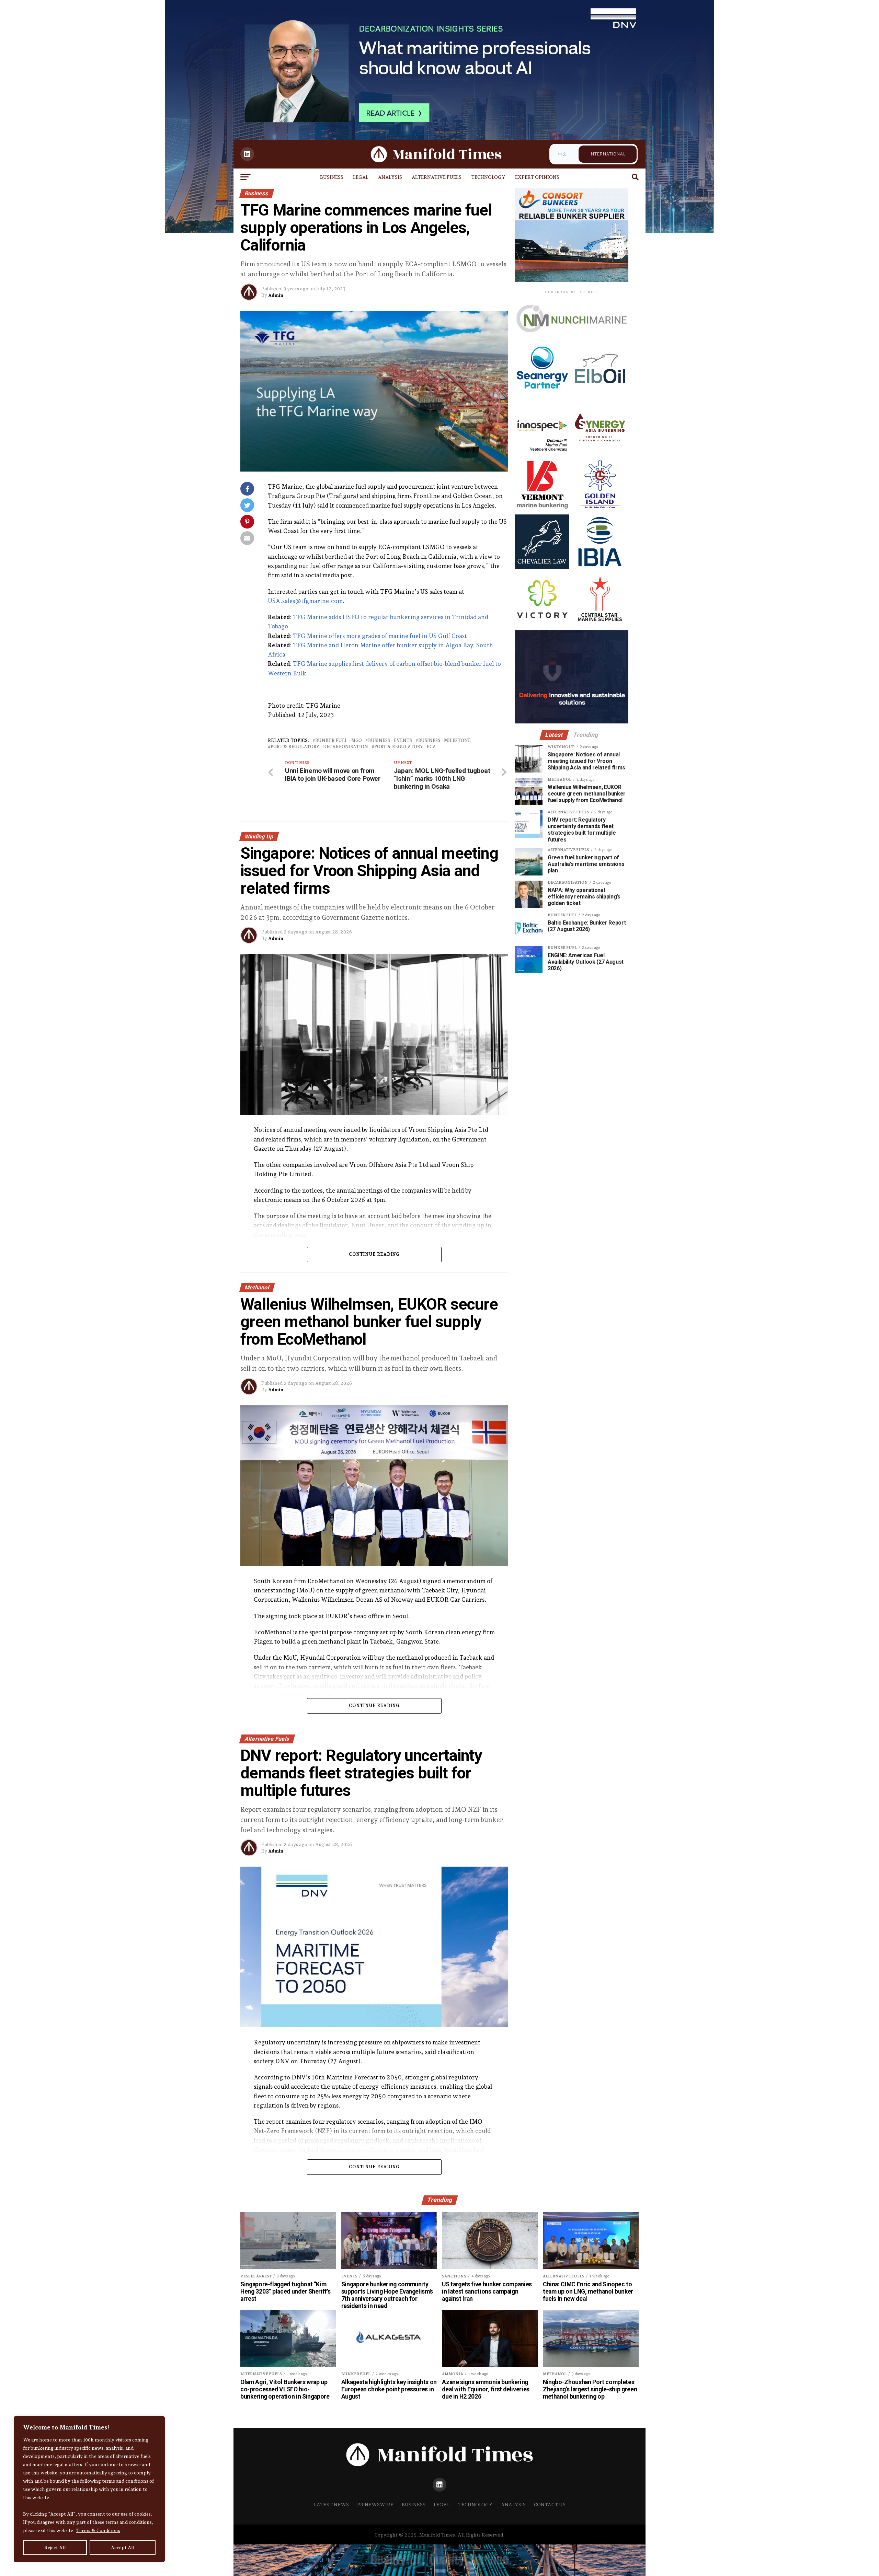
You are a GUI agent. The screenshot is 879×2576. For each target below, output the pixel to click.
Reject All (55, 2548)
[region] (89, 2489)
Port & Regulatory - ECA (405, 747)
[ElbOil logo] (600, 394)
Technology (488, 177)
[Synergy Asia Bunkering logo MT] (600, 451)
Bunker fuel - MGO (339, 741)
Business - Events (390, 741)
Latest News (331, 2504)
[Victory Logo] (542, 625)
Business (332, 177)
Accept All (123, 2548)
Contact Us (550, 2504)
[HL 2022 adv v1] (572, 340)
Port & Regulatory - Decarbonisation (319, 747)
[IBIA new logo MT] (600, 567)
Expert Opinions (537, 177)
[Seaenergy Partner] (542, 394)
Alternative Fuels (437, 177)
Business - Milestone (444, 741)
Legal (361, 177)
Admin (276, 295)
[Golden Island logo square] (600, 509)
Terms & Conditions (98, 2530)
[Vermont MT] (542, 509)
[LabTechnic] (572, 722)
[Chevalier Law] (542, 567)
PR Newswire (375, 2504)
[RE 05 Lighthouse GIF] (572, 280)
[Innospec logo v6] (542, 451)
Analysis (390, 177)
